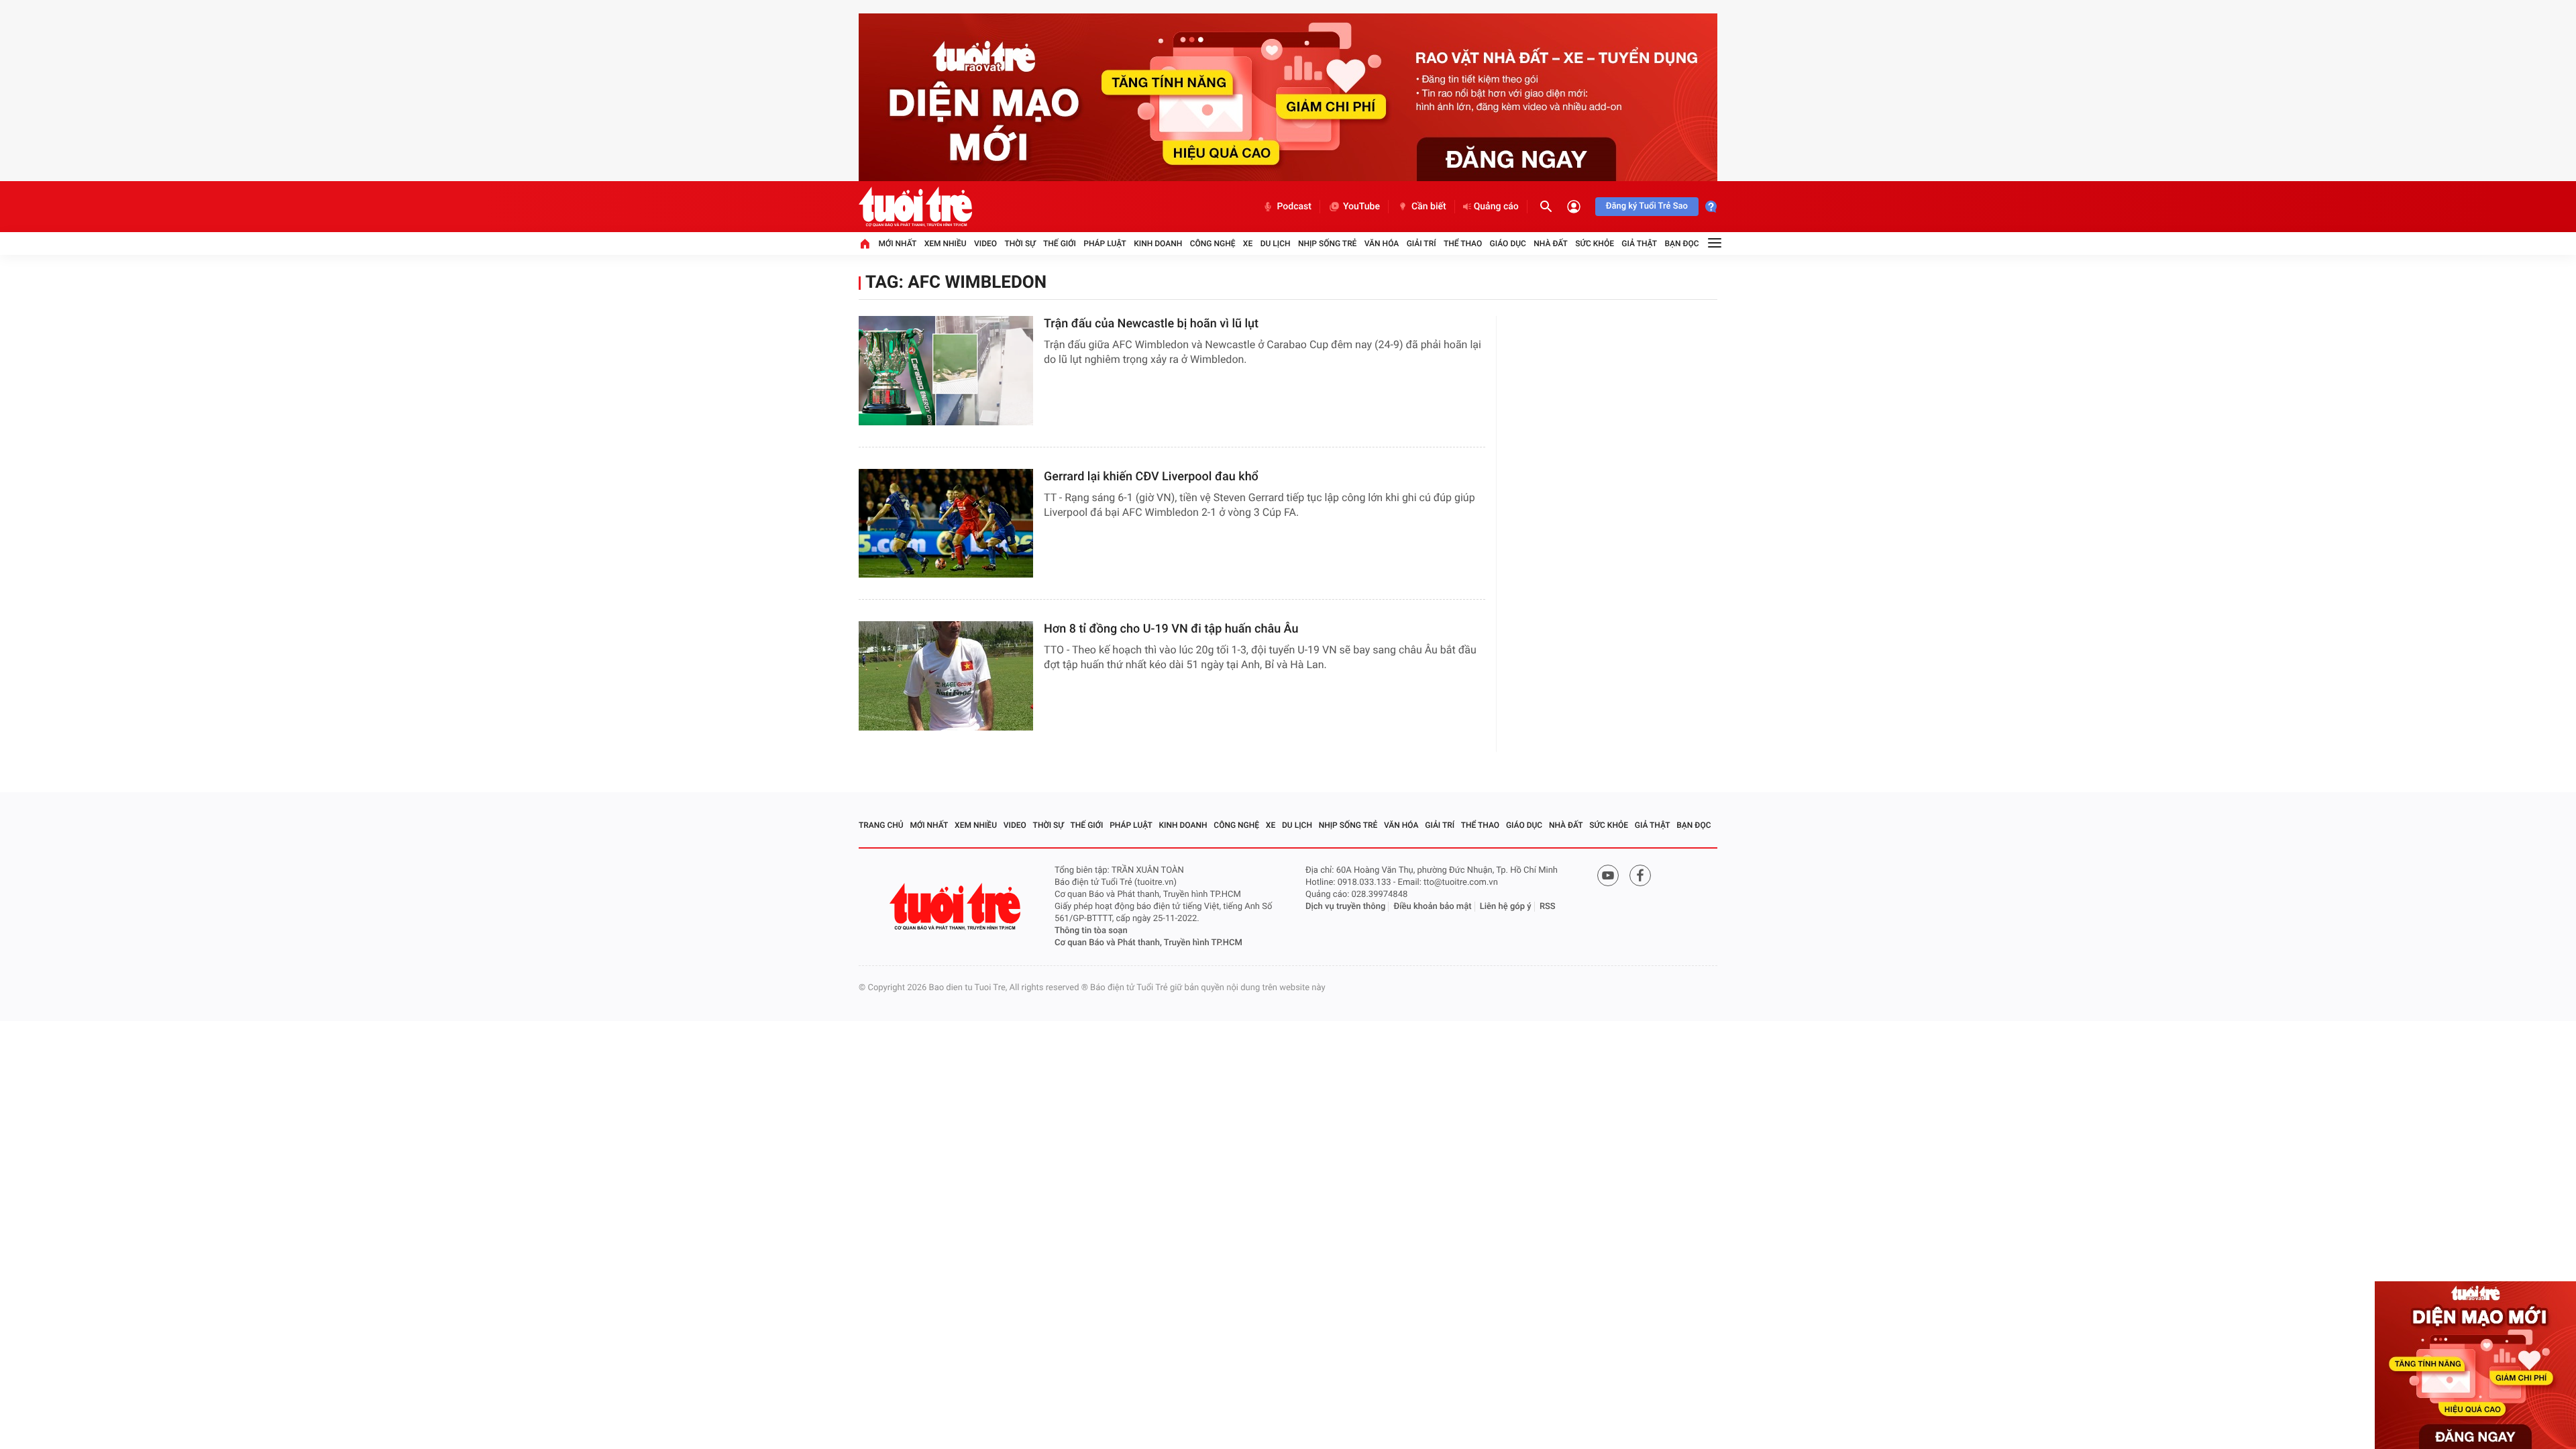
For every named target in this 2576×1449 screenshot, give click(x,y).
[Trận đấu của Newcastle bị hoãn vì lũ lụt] (946, 371)
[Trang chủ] (865, 244)
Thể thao (1463, 244)
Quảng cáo (1496, 207)
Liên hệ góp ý (1506, 907)
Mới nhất (897, 244)
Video (985, 244)
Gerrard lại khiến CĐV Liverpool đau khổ (1151, 477)
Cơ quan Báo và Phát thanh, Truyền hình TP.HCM (1148, 943)
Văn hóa (1382, 244)
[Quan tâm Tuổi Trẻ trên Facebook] (1640, 875)
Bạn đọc (1682, 244)
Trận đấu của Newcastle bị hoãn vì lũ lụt (1151, 324)
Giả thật (1639, 244)
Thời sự (1020, 244)
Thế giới (1060, 244)
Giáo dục (1508, 244)
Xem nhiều (946, 244)
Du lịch (1276, 244)
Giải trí (1421, 244)
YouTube (1361, 207)
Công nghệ (1213, 244)
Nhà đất (1551, 244)
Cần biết (1429, 207)
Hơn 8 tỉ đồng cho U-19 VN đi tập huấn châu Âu (1171, 629)
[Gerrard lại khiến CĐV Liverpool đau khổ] (946, 524)
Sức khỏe (1595, 244)
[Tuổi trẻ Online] (957, 907)
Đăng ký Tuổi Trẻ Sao (1647, 206)
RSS (1548, 907)
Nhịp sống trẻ (1328, 244)
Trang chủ (881, 825)
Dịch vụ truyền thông (1345, 907)
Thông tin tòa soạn (1091, 931)
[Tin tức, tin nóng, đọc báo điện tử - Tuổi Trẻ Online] (915, 207)
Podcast (1294, 207)
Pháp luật (1105, 244)
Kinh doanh (1158, 244)
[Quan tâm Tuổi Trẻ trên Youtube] (1608, 875)
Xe (1248, 244)
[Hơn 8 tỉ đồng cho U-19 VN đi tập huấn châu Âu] (946, 676)
